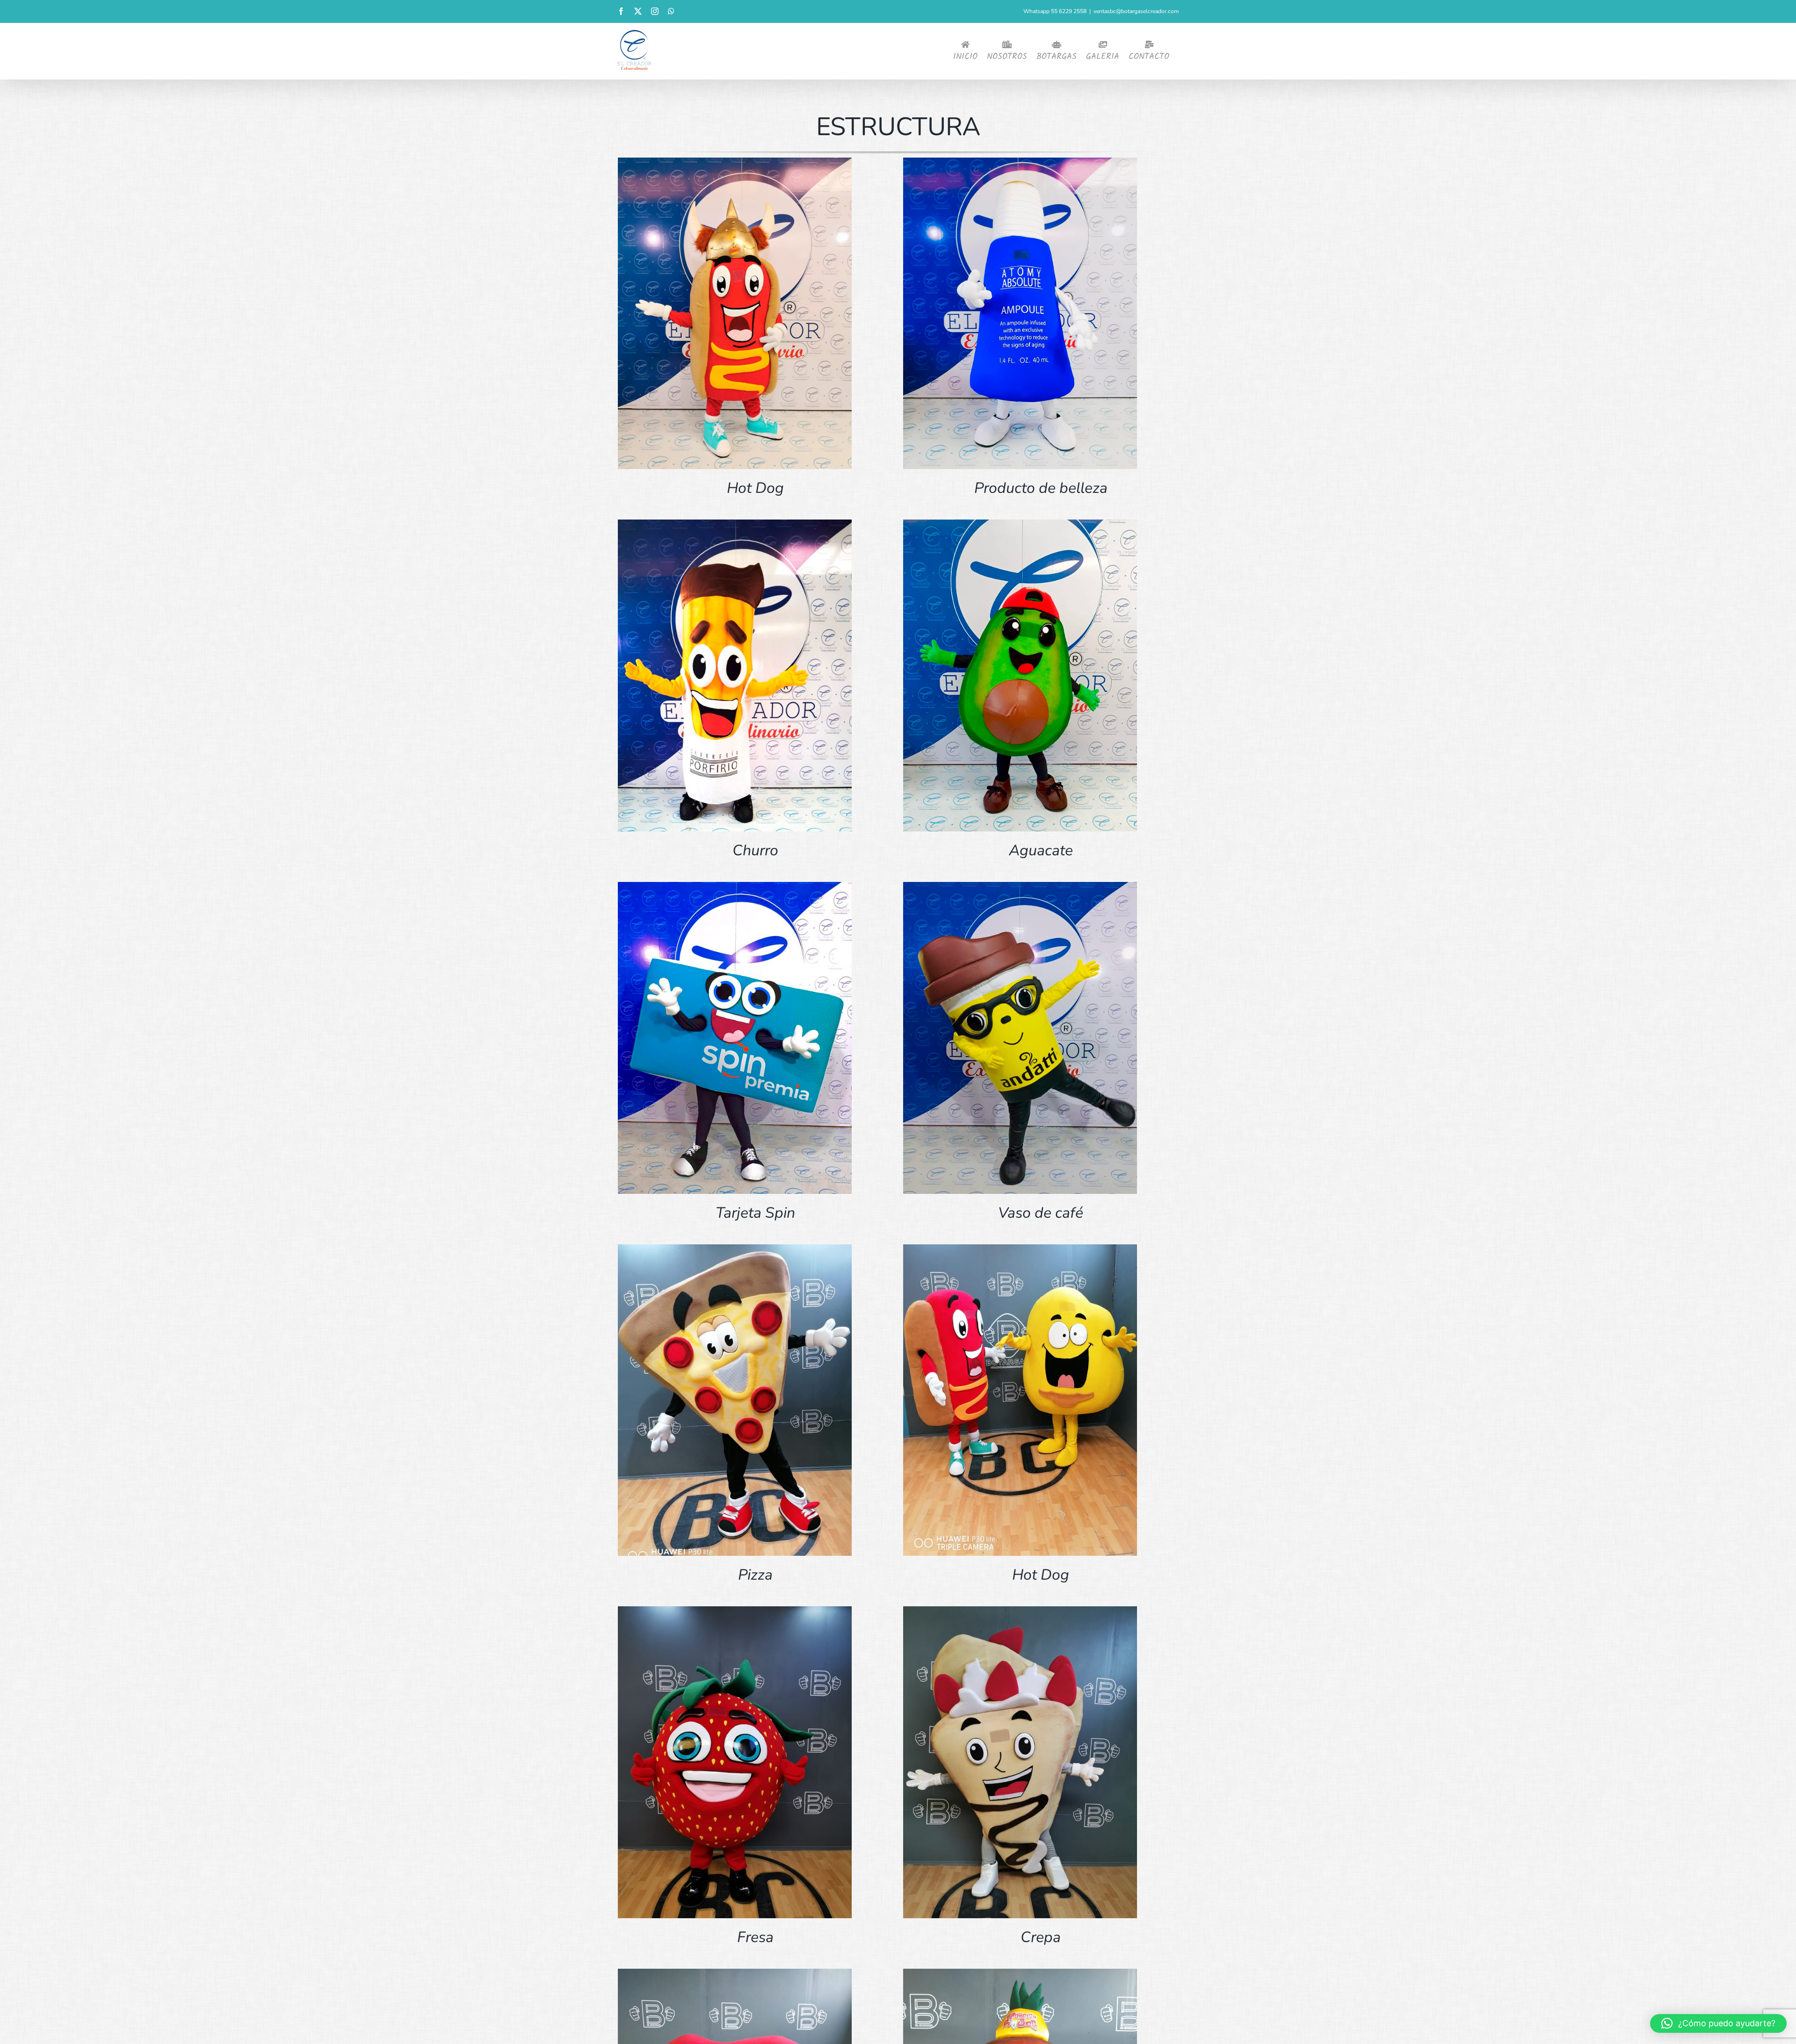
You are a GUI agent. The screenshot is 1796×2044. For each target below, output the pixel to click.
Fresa (755, 1937)
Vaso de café (1041, 1213)
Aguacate (1041, 850)
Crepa (1041, 1937)
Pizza (755, 1575)
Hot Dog (755, 488)
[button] (1718, 2023)
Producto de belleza (1041, 488)
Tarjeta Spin (755, 1213)
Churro (755, 850)
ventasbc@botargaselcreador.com (1136, 11)
